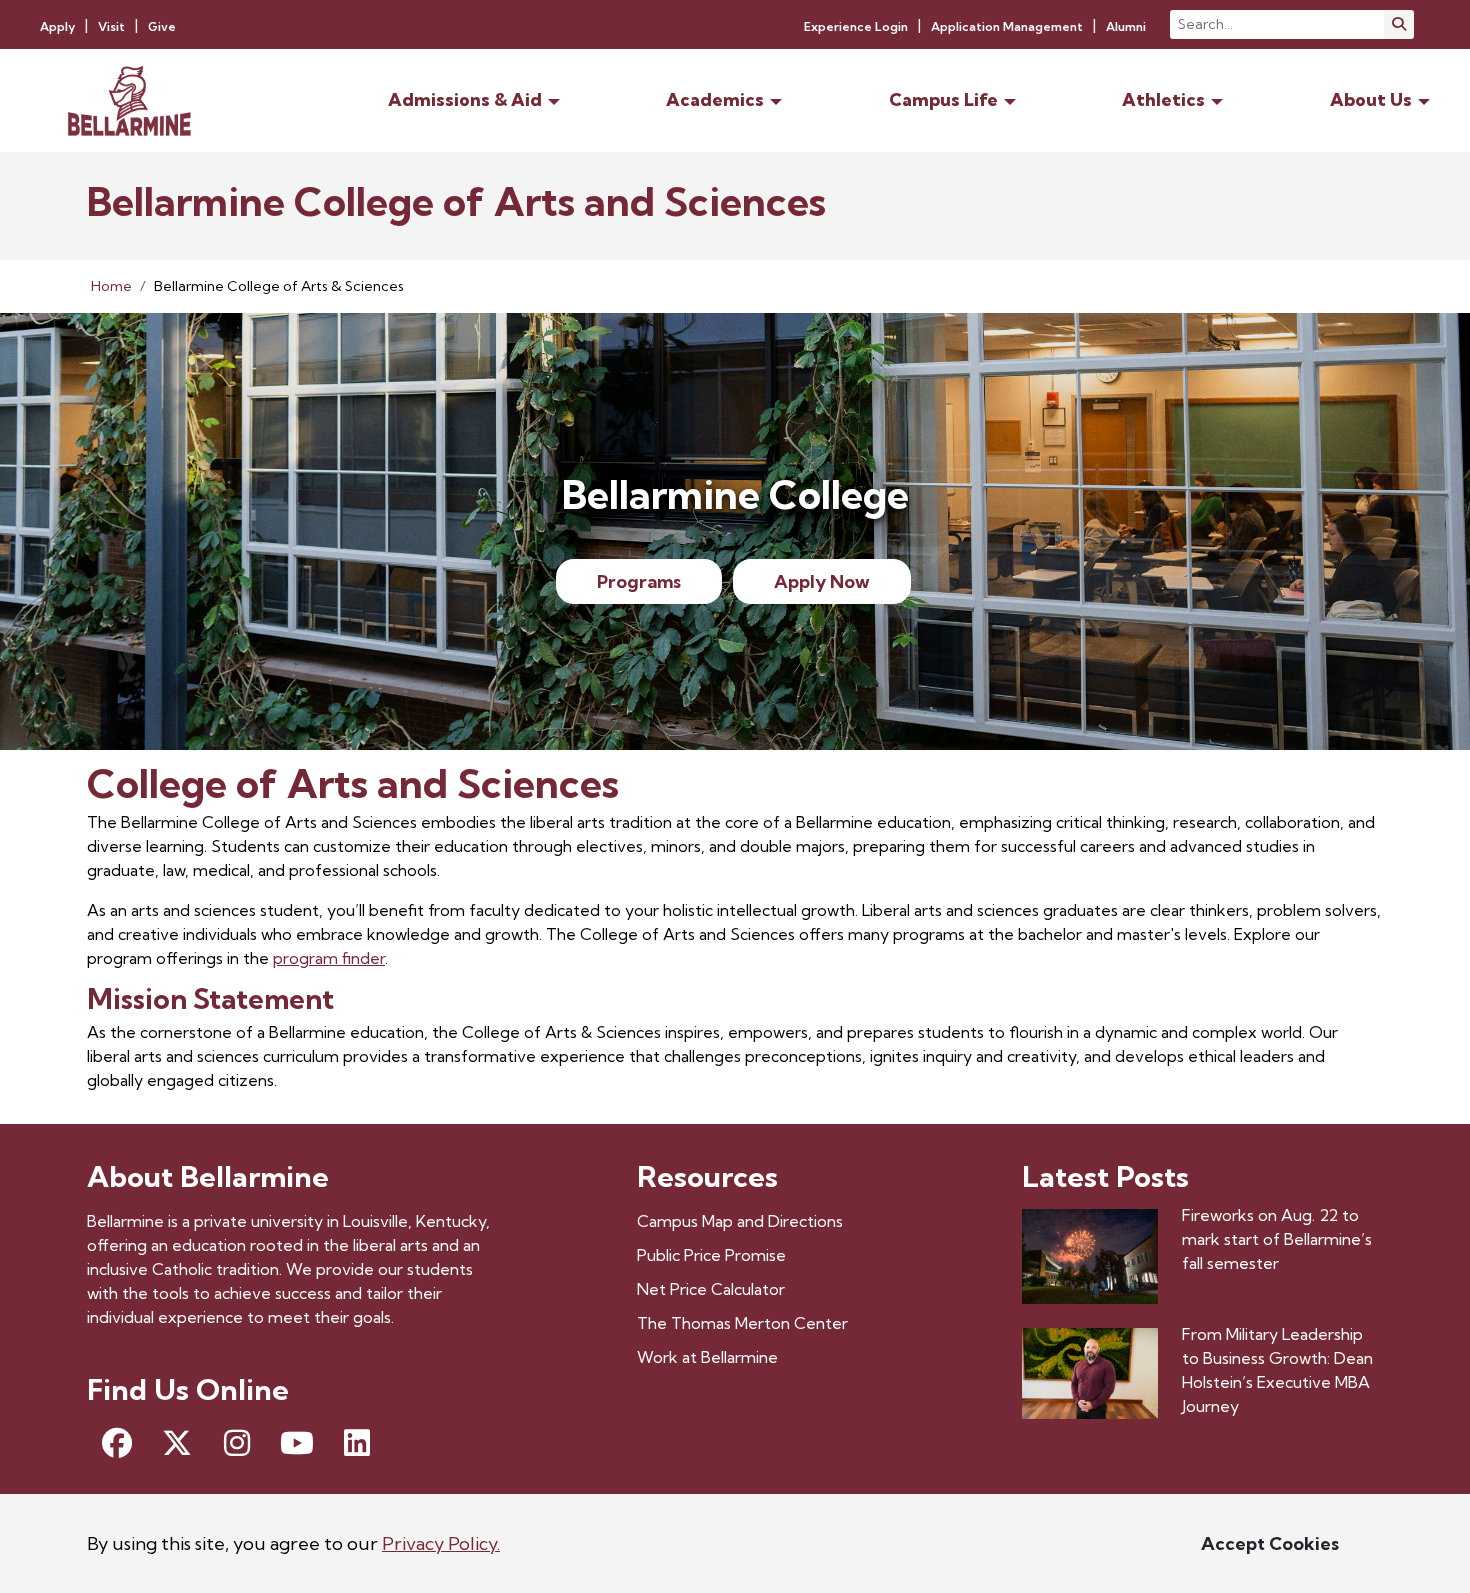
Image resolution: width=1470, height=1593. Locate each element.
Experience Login (856, 26)
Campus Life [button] (943, 99)
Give (162, 26)
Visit (111, 26)
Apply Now (822, 581)
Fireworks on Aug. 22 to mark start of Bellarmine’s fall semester (1277, 1239)
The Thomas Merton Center (742, 1323)
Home (111, 286)
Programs (639, 581)
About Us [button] (1371, 99)
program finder (329, 958)
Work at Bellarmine (707, 1357)
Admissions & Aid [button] (465, 99)
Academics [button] (715, 99)
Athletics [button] (1163, 99)
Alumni (1126, 26)
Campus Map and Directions (740, 1221)
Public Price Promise (711, 1255)
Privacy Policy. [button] (441, 1543)
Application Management (1007, 26)
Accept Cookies (1270, 1543)
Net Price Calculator (711, 1289)
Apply (57, 26)
